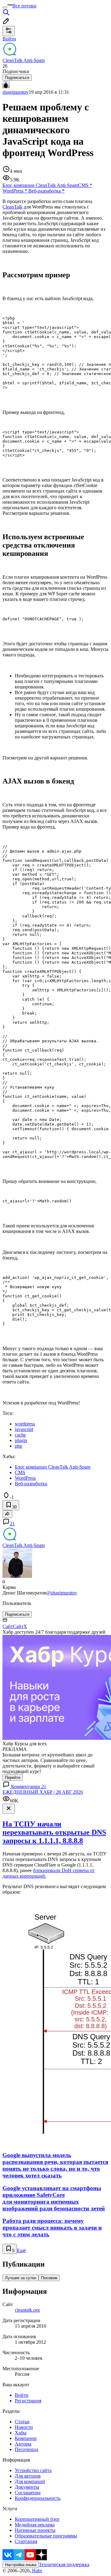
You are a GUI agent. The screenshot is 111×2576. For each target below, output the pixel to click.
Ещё (21, 2250)
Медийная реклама (35, 2525)
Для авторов (28, 2476)
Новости (24, 2427)
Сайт (8, 1626)
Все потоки (24, 6)
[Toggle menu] (5, 7)
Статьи (22, 2422)
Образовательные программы (46, 2536)
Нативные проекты (35, 2530)
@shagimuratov (62, 1593)
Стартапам (26, 2541)
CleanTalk (12, 207)
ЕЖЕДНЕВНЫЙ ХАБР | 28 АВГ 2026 (43, 1792)
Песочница (27, 2449)
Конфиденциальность (38, 2498)
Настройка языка (21, 2565)
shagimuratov (16, 92)
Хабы (21, 2433)
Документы (27, 2487)
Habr (36, 2571)
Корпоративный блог (37, 2519)
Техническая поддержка (64, 2564)
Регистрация (28, 2401)
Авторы (23, 2444)
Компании (26, 2438)
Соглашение (28, 2493)
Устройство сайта (33, 2470)
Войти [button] (9, 39)
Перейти (13, 1778)
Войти (22, 2395)
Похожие (49, 2278)
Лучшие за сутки (21, 2278)
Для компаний (30, 2481)
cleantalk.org (27, 2310)
